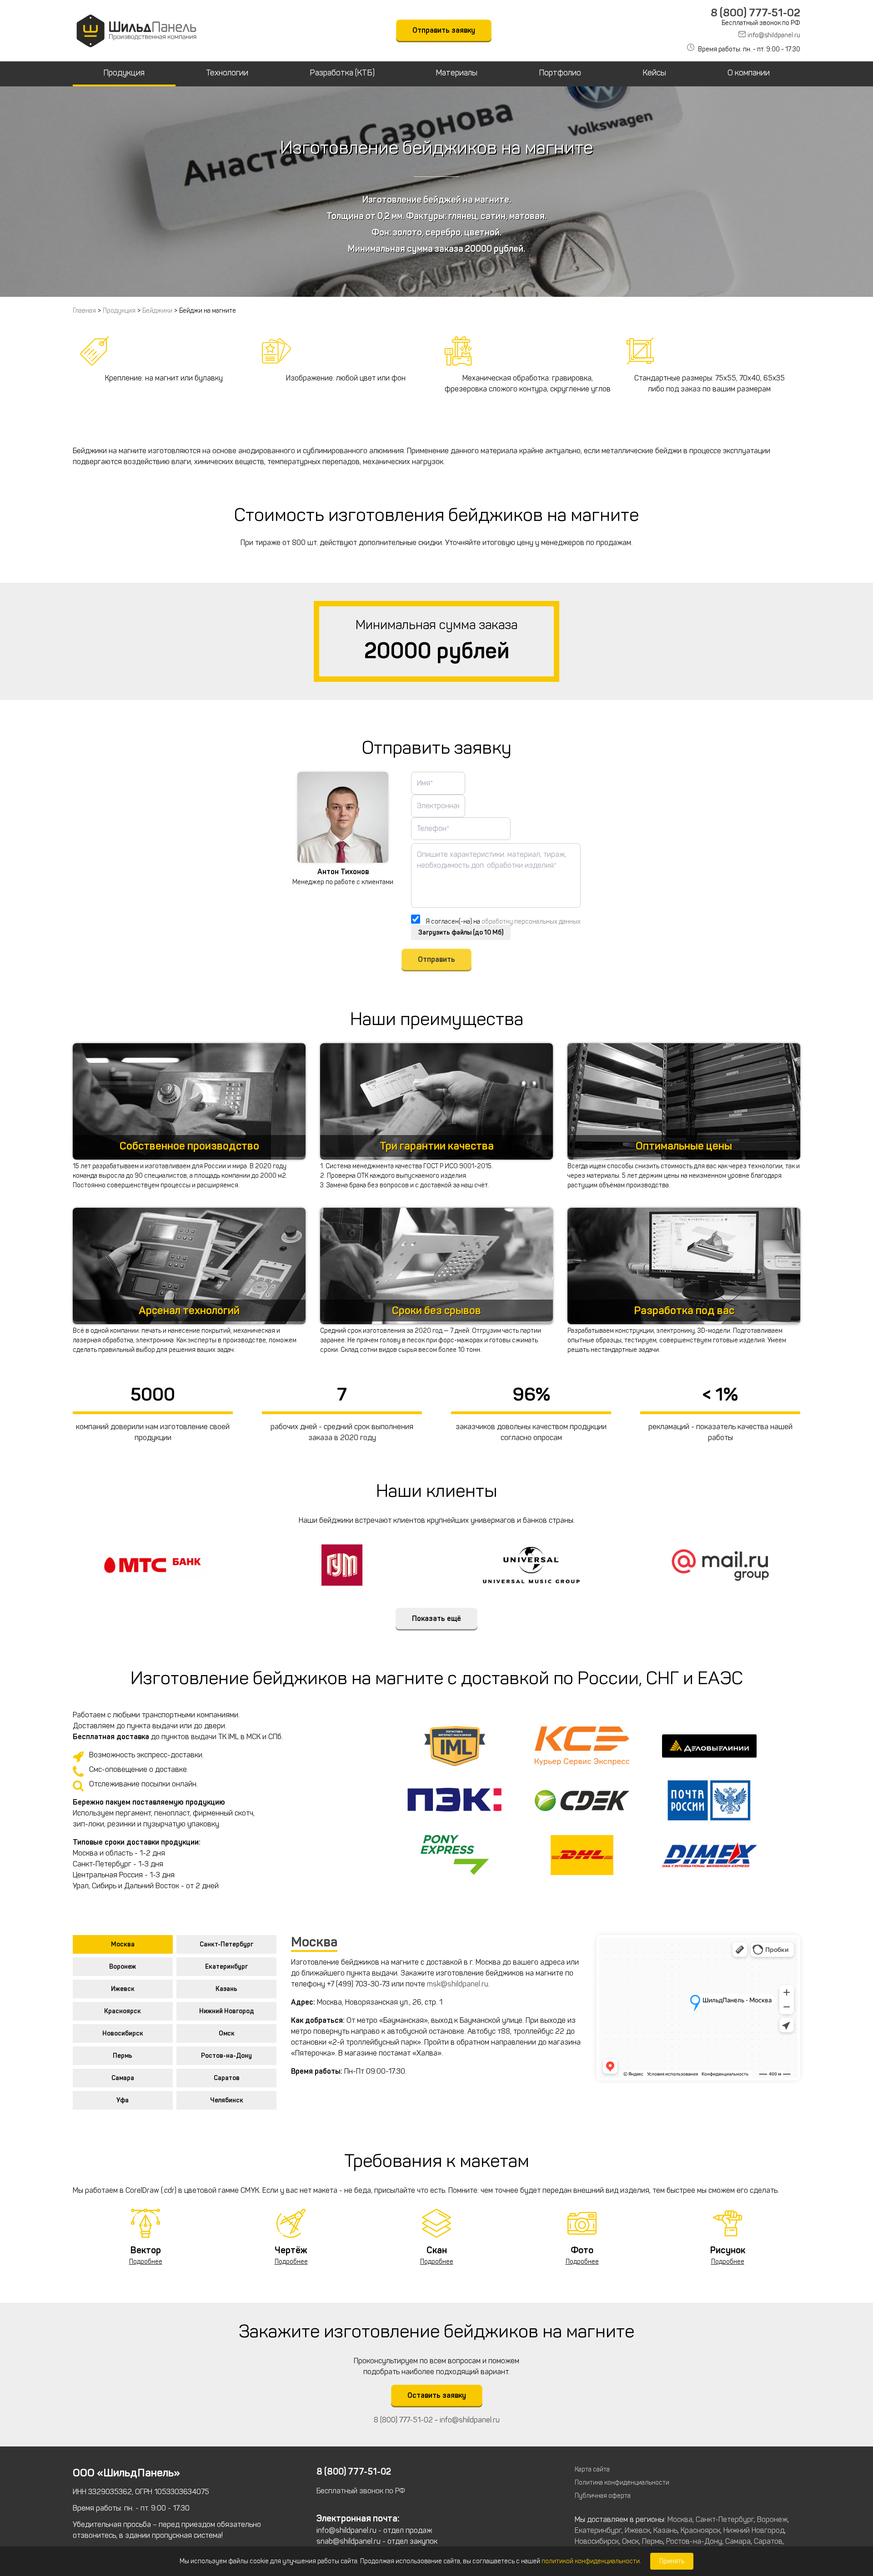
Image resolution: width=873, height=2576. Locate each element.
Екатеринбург (226, 1967)
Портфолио (560, 73)
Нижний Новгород (227, 2011)
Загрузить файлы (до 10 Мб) (461, 933)
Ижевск (123, 1989)
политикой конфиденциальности (591, 2561)
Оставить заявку (437, 2395)
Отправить (436, 959)
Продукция (124, 73)
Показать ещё (436, 1618)
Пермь (123, 2056)
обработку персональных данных (531, 922)
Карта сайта (592, 2469)
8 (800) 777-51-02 (755, 13)
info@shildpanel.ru (774, 35)
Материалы (457, 73)
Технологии (227, 73)
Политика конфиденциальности (622, 2483)
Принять (672, 2561)
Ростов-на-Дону (226, 2056)
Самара (123, 2078)
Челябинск (227, 2100)
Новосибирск (123, 2033)
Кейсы (654, 73)
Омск (227, 2033)
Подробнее (146, 2262)
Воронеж (123, 1967)
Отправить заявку (444, 30)
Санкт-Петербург (226, 1944)
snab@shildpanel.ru (349, 2541)
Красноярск (123, 2011)
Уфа (123, 2100)
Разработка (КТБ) (342, 73)
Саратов (227, 2078)
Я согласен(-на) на (503, 922)
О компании (749, 73)
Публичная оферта (603, 2496)
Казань (226, 1989)
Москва (123, 1944)
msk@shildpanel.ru (458, 1984)
